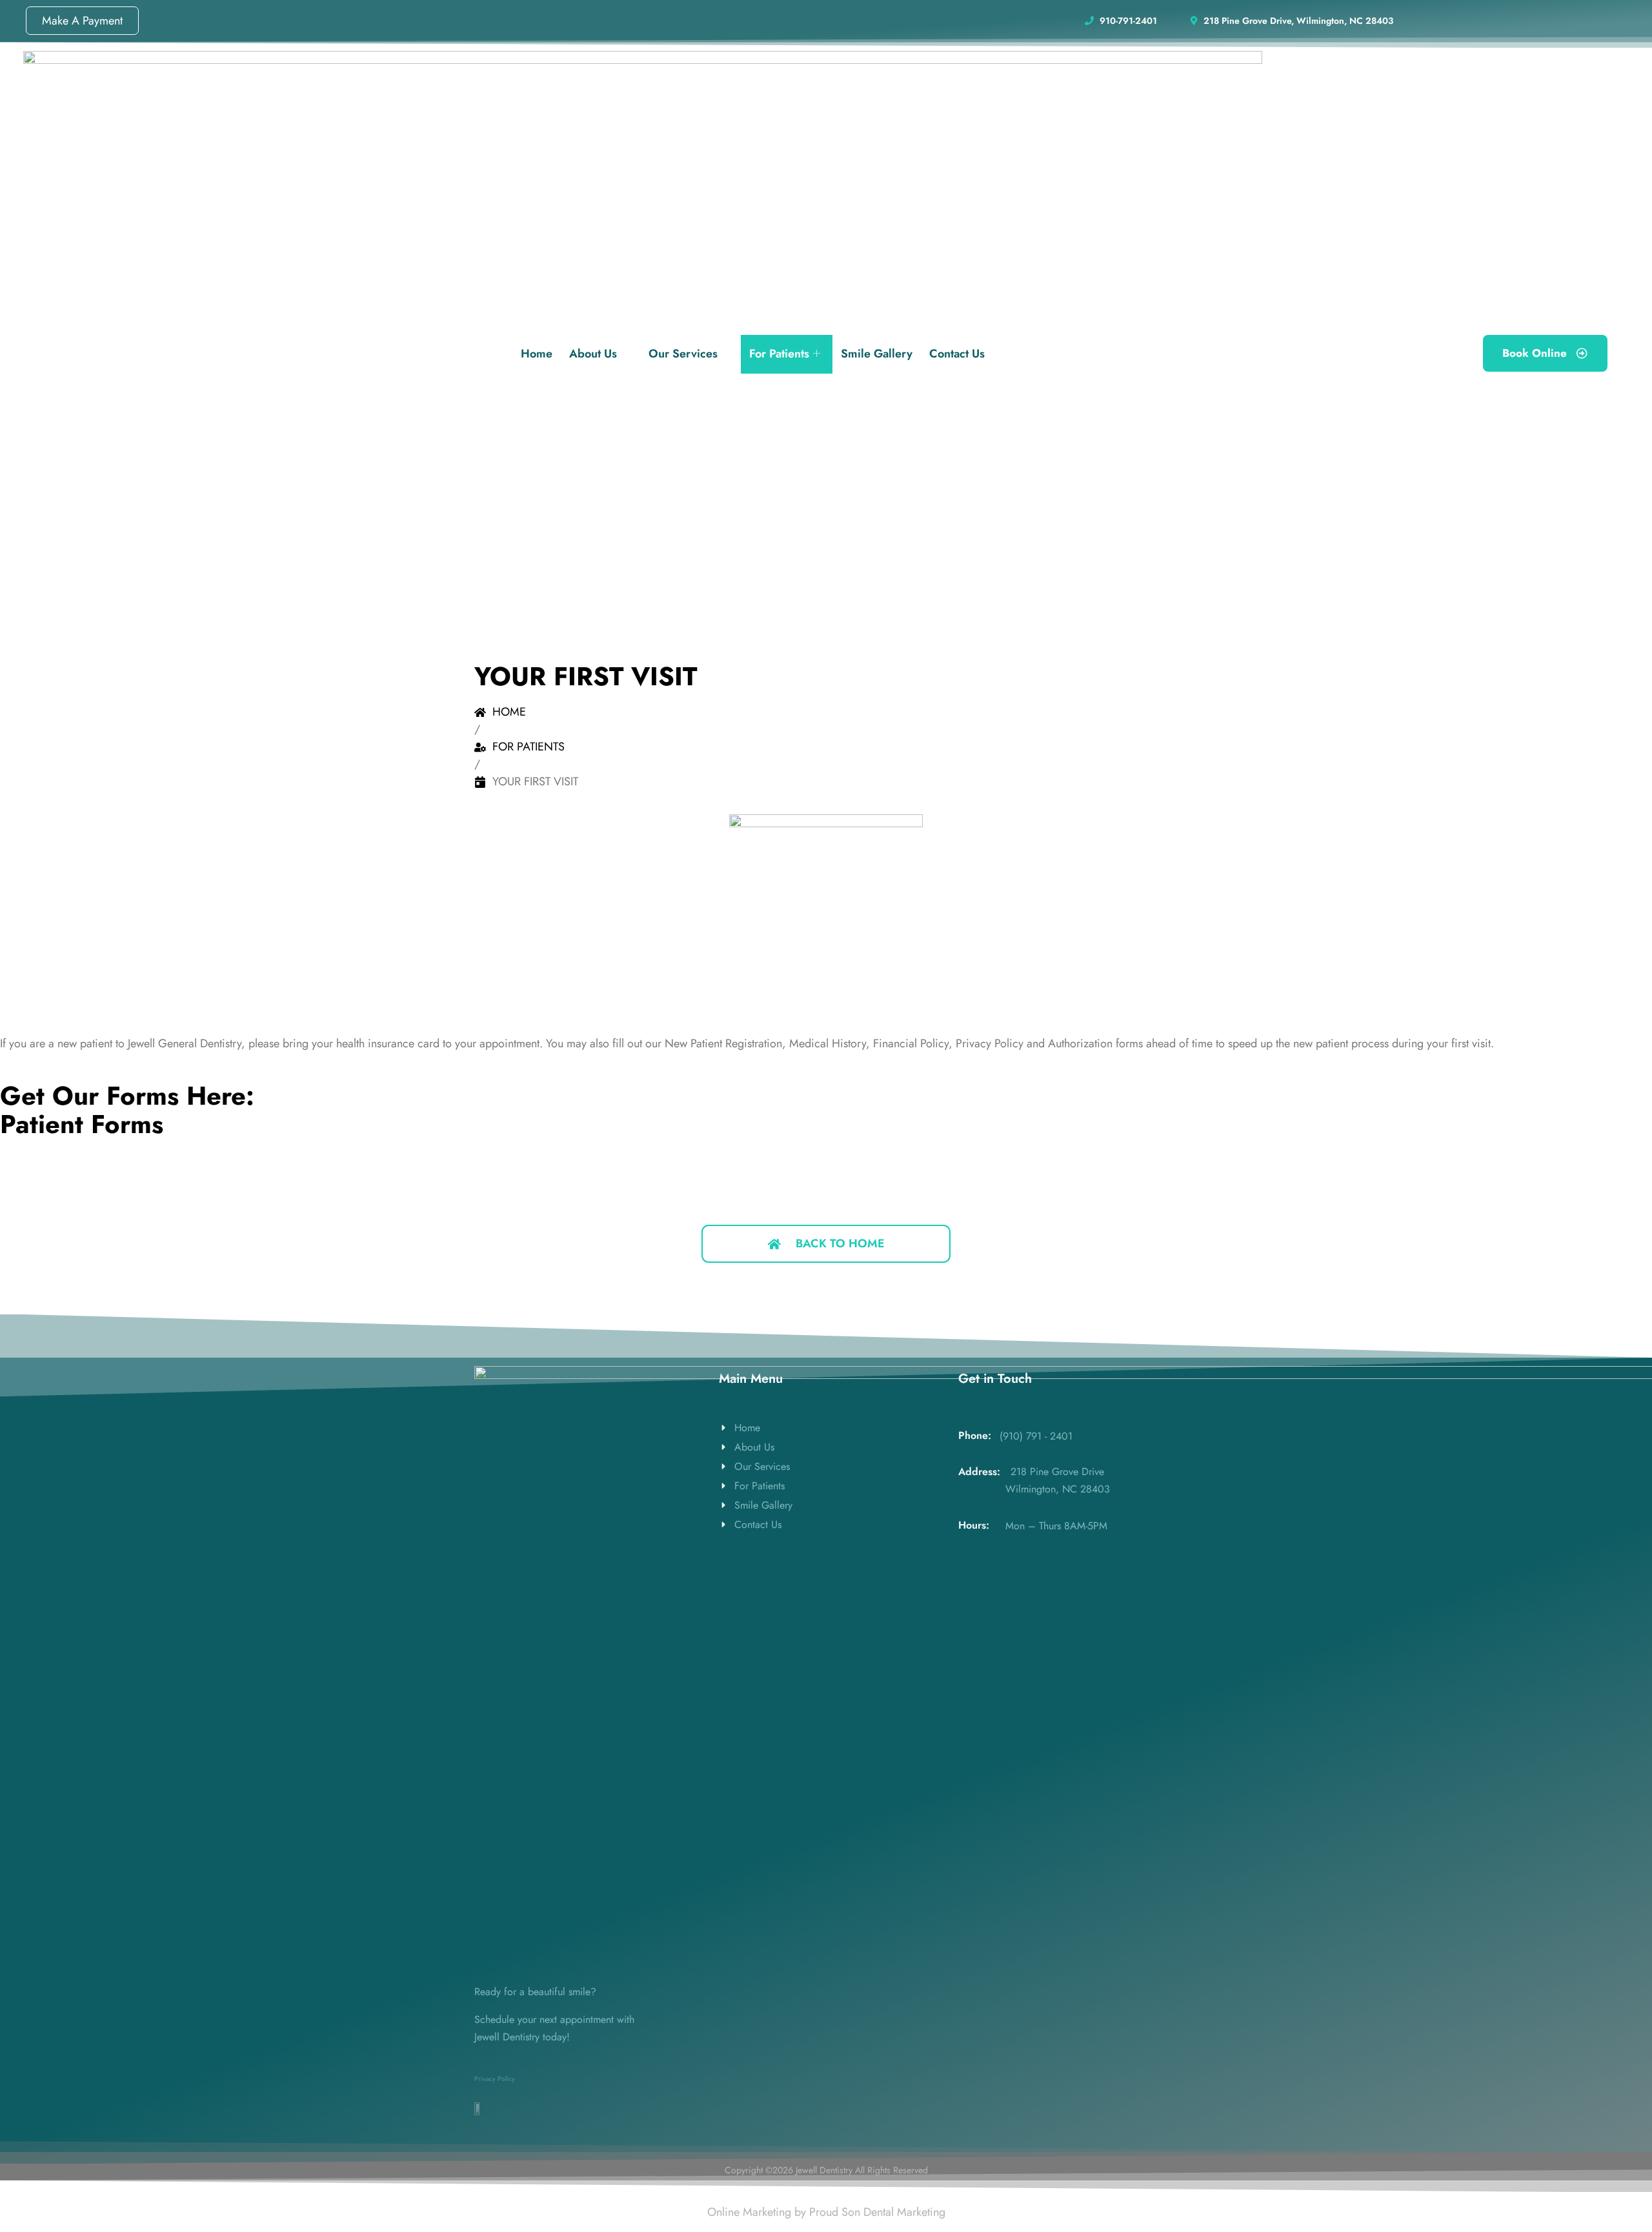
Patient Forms (82, 1124)
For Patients (779, 354)
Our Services (683, 354)
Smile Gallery (877, 354)
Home (537, 354)
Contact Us (957, 354)
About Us (593, 354)
